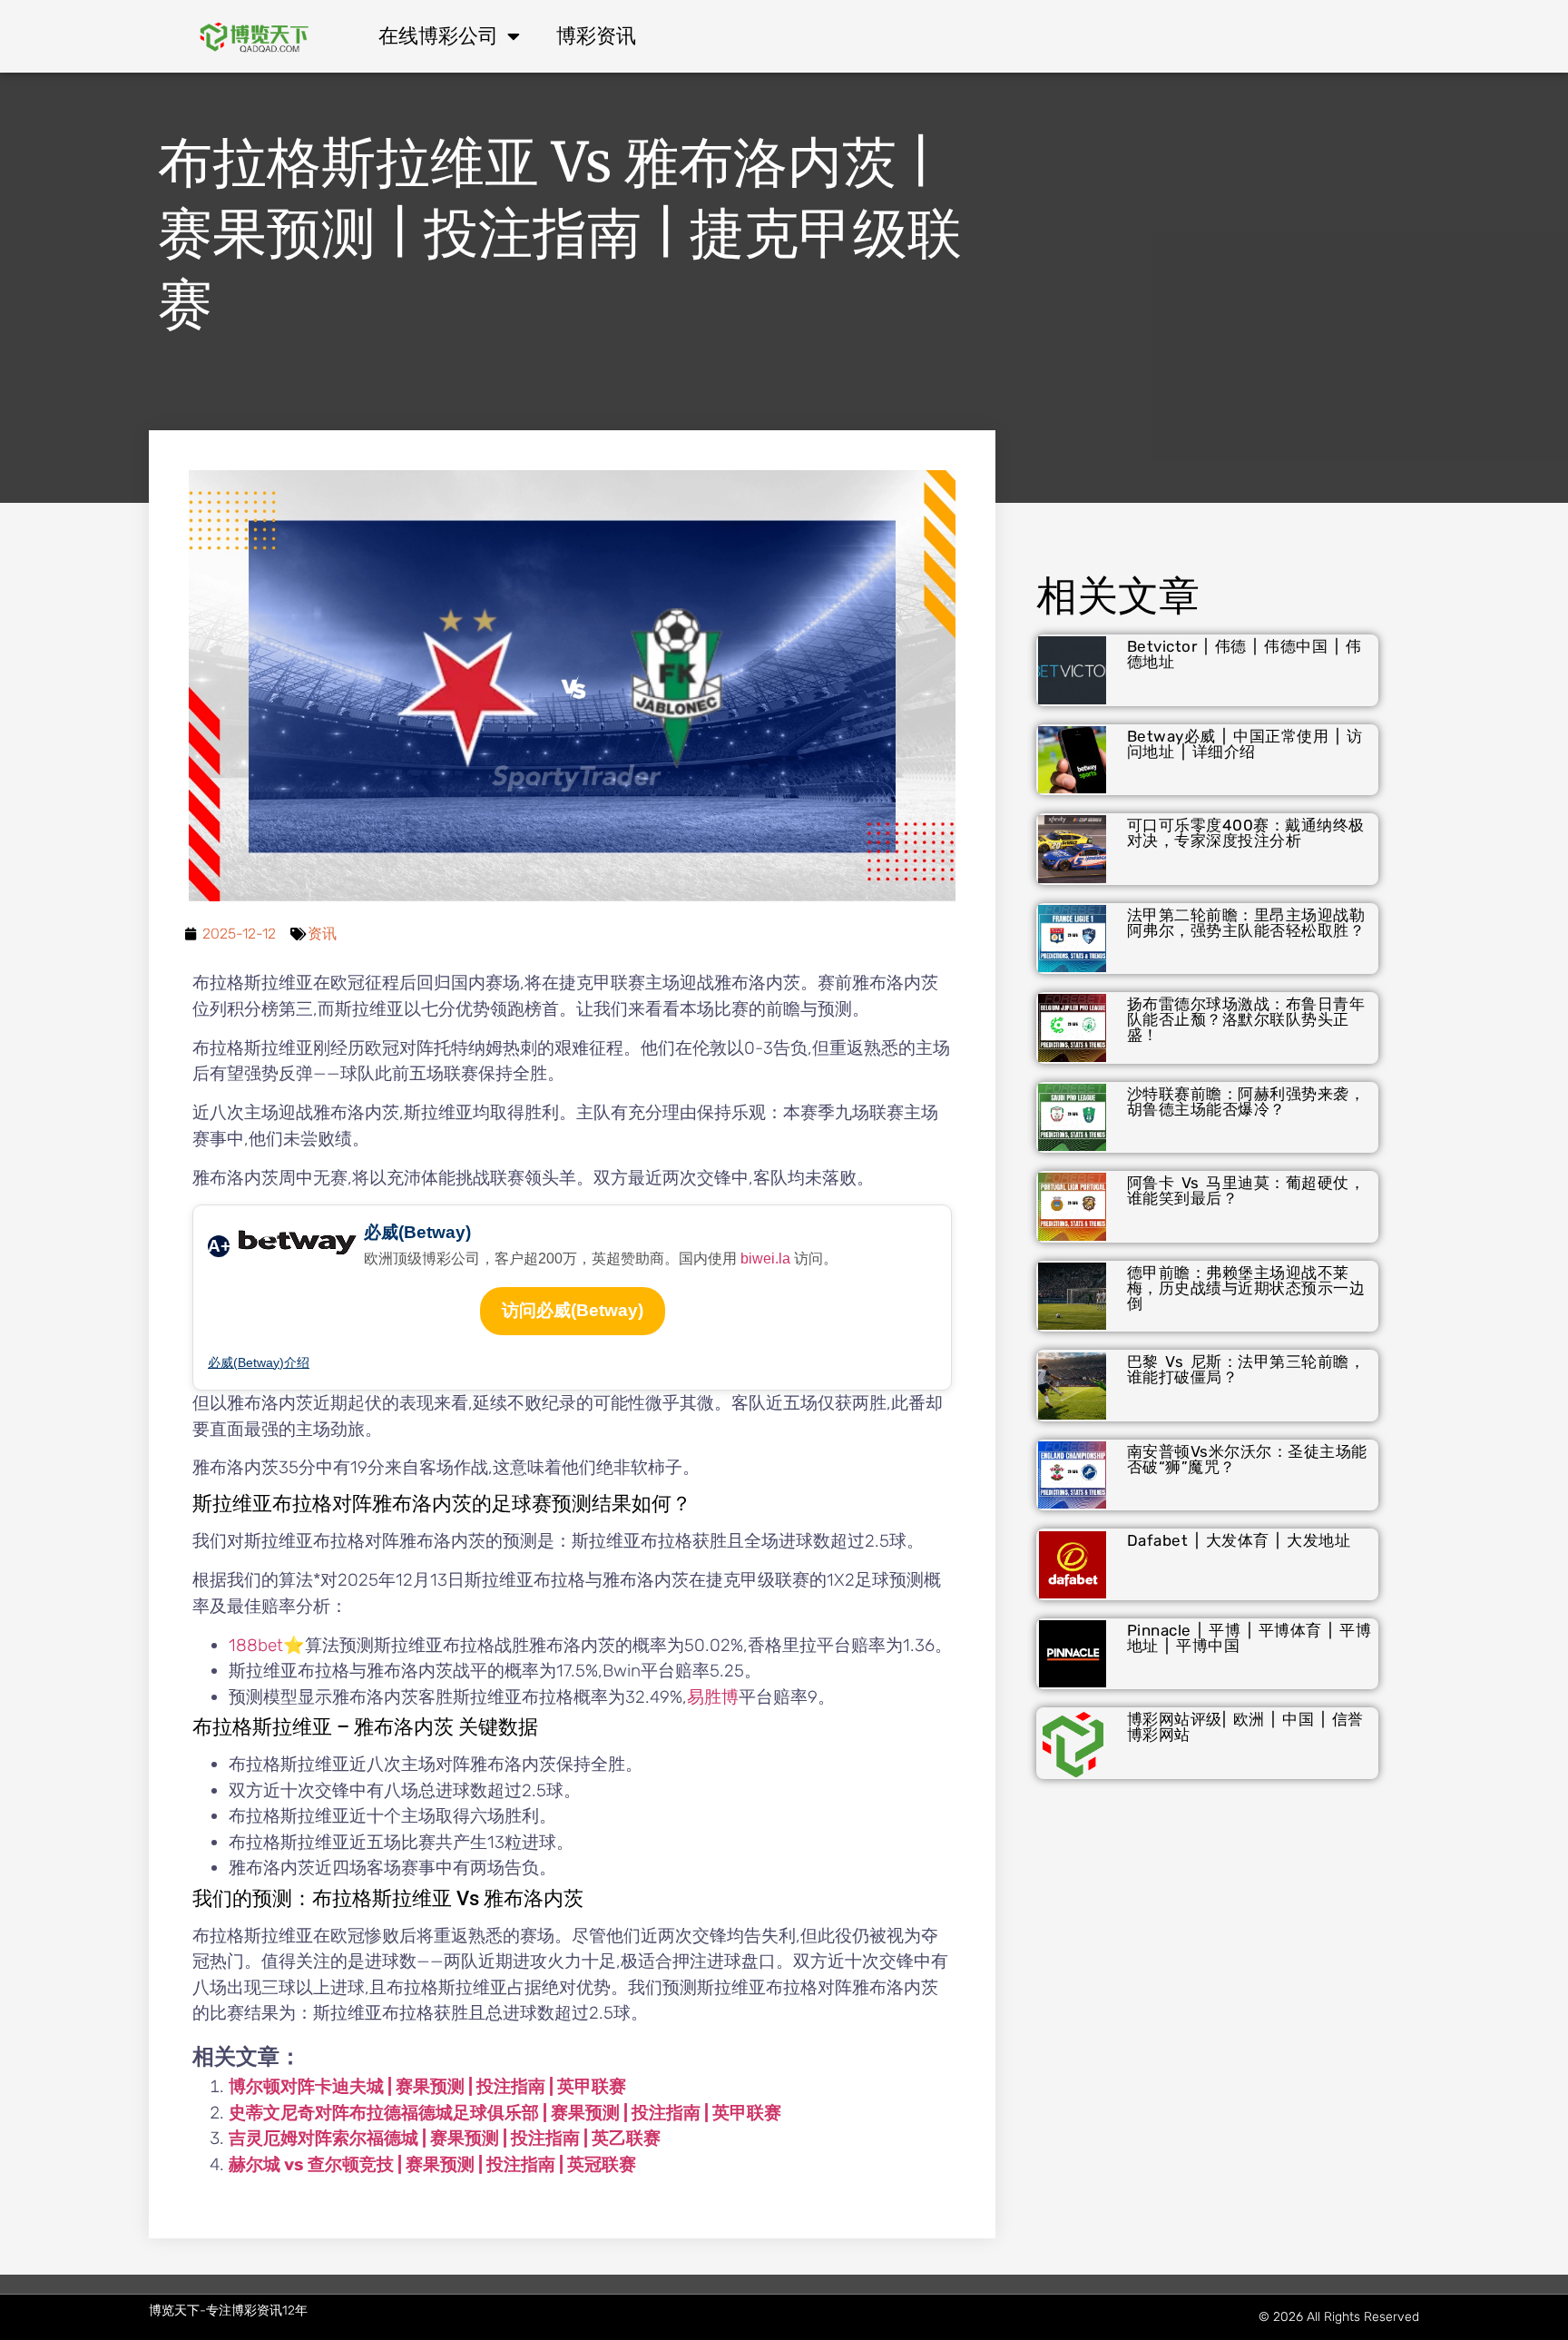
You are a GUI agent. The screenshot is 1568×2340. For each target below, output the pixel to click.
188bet (256, 1645)
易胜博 (713, 1697)
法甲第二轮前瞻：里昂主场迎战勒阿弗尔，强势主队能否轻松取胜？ (1246, 923)
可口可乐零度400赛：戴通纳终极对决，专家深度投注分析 (1246, 833)
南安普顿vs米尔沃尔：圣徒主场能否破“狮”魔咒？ (1247, 1459)
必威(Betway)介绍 (259, 1362)
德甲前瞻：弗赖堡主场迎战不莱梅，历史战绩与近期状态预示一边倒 (1246, 1288)
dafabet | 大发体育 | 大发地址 (1239, 1540)
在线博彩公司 (438, 36)
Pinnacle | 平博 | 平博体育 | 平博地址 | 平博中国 (1249, 1638)
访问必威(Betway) (573, 1310)
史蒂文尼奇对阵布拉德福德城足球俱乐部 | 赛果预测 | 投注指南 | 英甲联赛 (505, 2113)
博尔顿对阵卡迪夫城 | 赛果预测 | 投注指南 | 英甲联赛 (427, 2086)
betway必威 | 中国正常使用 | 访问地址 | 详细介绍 (1245, 744)
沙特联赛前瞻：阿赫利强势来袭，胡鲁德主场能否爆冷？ (1246, 1101)
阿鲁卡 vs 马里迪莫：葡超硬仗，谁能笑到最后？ (1246, 1190)
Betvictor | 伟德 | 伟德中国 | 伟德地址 (1245, 654)
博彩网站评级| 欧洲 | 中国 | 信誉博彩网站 (1245, 1727)
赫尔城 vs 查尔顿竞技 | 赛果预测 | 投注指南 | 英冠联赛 (432, 2164)
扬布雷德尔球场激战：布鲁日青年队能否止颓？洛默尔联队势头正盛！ (1246, 1019)
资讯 (322, 934)
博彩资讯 (596, 36)
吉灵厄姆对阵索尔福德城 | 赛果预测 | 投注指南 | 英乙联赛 (445, 2138)
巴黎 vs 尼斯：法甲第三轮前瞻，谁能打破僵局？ (1246, 1369)
